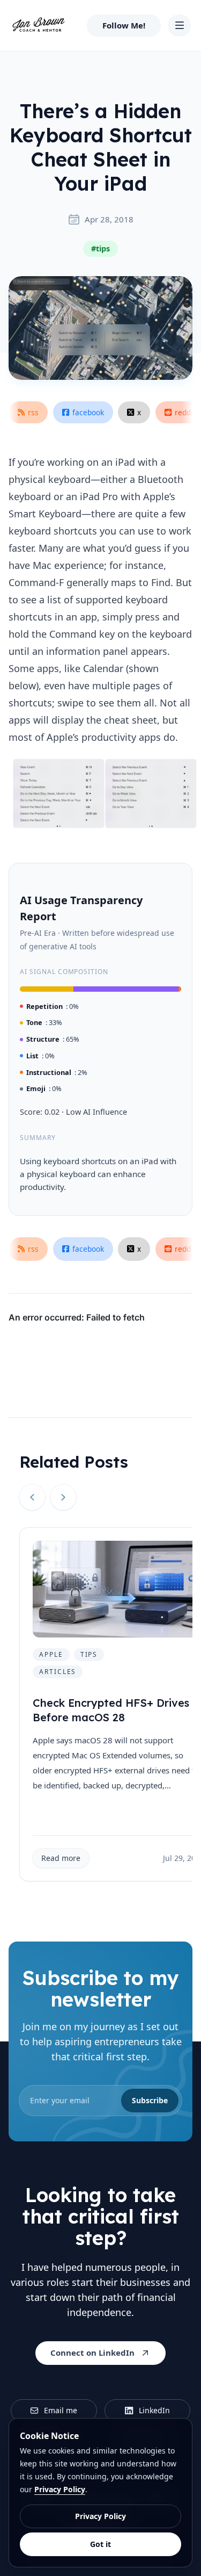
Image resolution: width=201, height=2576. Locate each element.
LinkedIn (154, 2410)
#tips (100, 248)
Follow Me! (124, 25)
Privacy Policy (60, 2489)
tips (89, 1654)
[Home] (38, 25)
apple (51, 1654)
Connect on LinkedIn (92, 2353)
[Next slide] (63, 1497)
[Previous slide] (32, 1497)
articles (58, 1672)
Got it (100, 2544)
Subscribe (150, 2100)
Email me (61, 2410)
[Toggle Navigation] (180, 25)
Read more (61, 1858)
